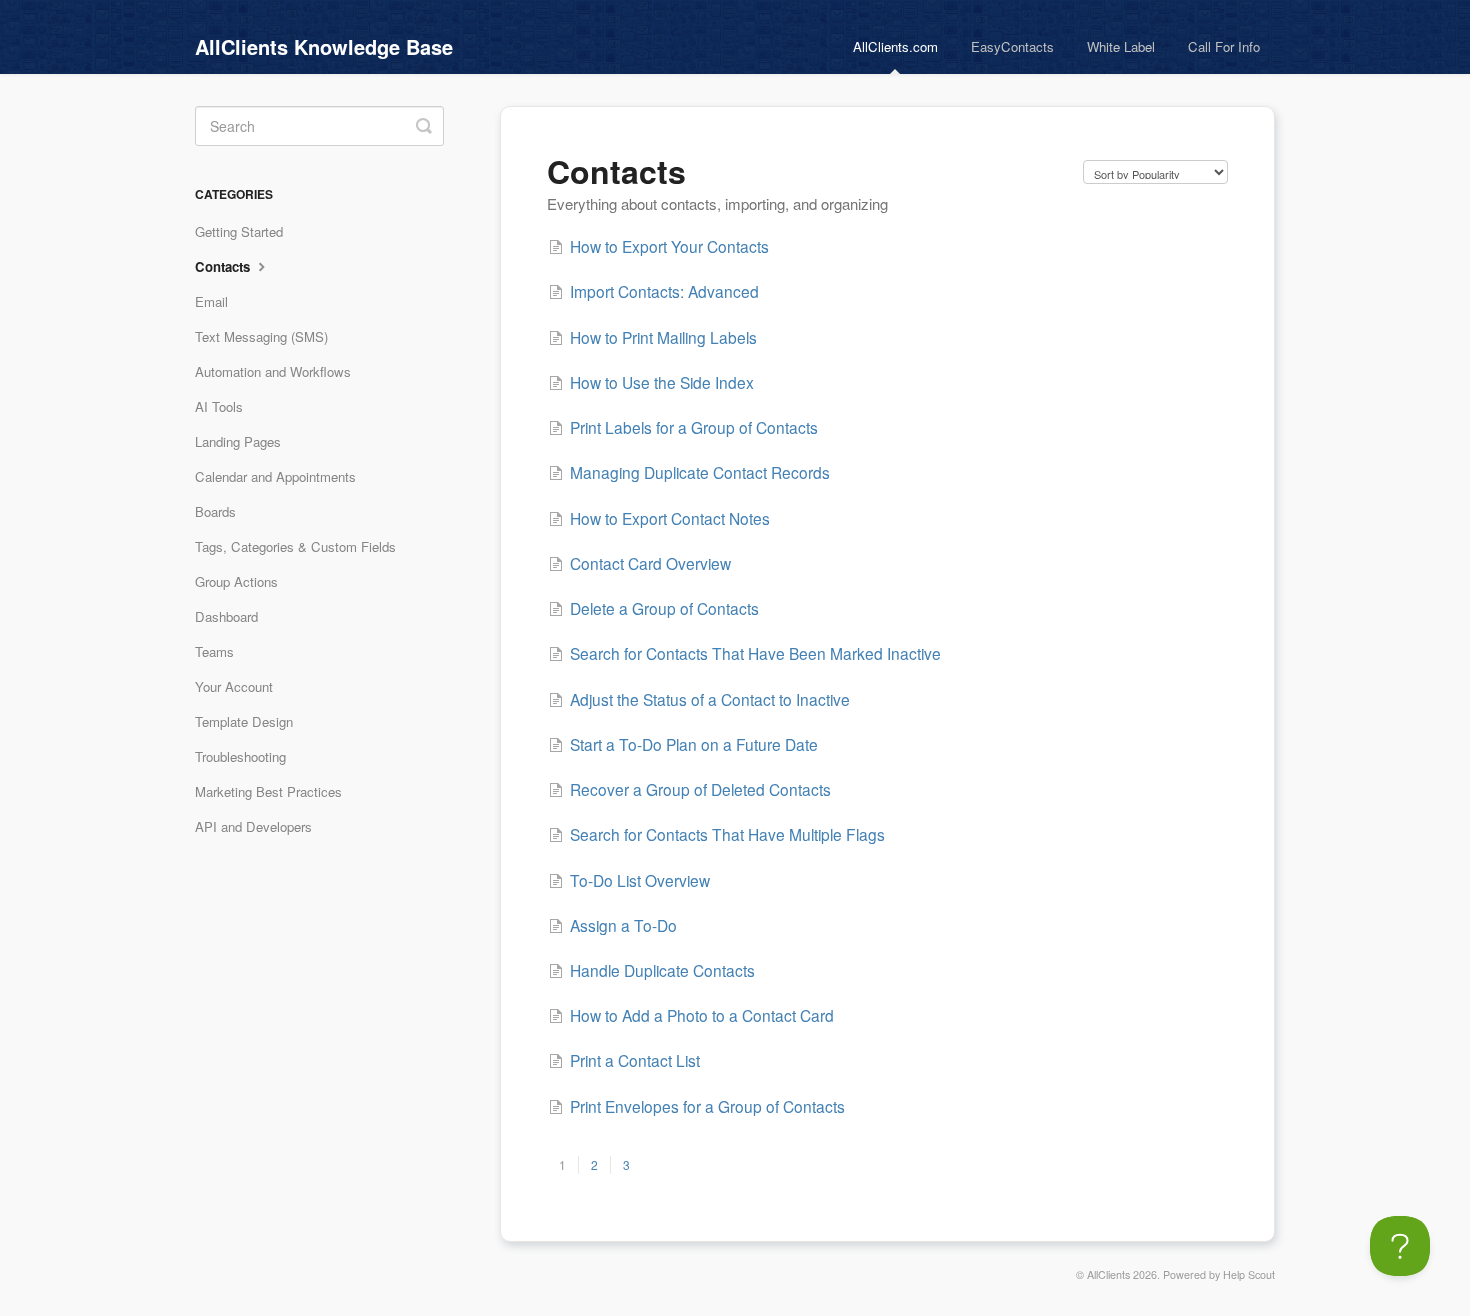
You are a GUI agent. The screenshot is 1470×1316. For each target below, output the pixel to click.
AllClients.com (895, 46)
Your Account (234, 686)
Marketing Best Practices (268, 791)
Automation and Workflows (273, 371)
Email (211, 301)
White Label (1121, 46)
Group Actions (236, 581)
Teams (214, 651)
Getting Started (239, 231)
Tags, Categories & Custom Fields (295, 546)
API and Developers (253, 826)
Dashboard (226, 616)
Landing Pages (238, 441)
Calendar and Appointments (275, 476)
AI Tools (219, 406)
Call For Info (1224, 46)
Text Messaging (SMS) (261, 336)
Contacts (224, 266)
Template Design (244, 721)
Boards (215, 511)
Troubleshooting (240, 756)
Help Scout (1249, 1274)
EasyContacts (1012, 46)
